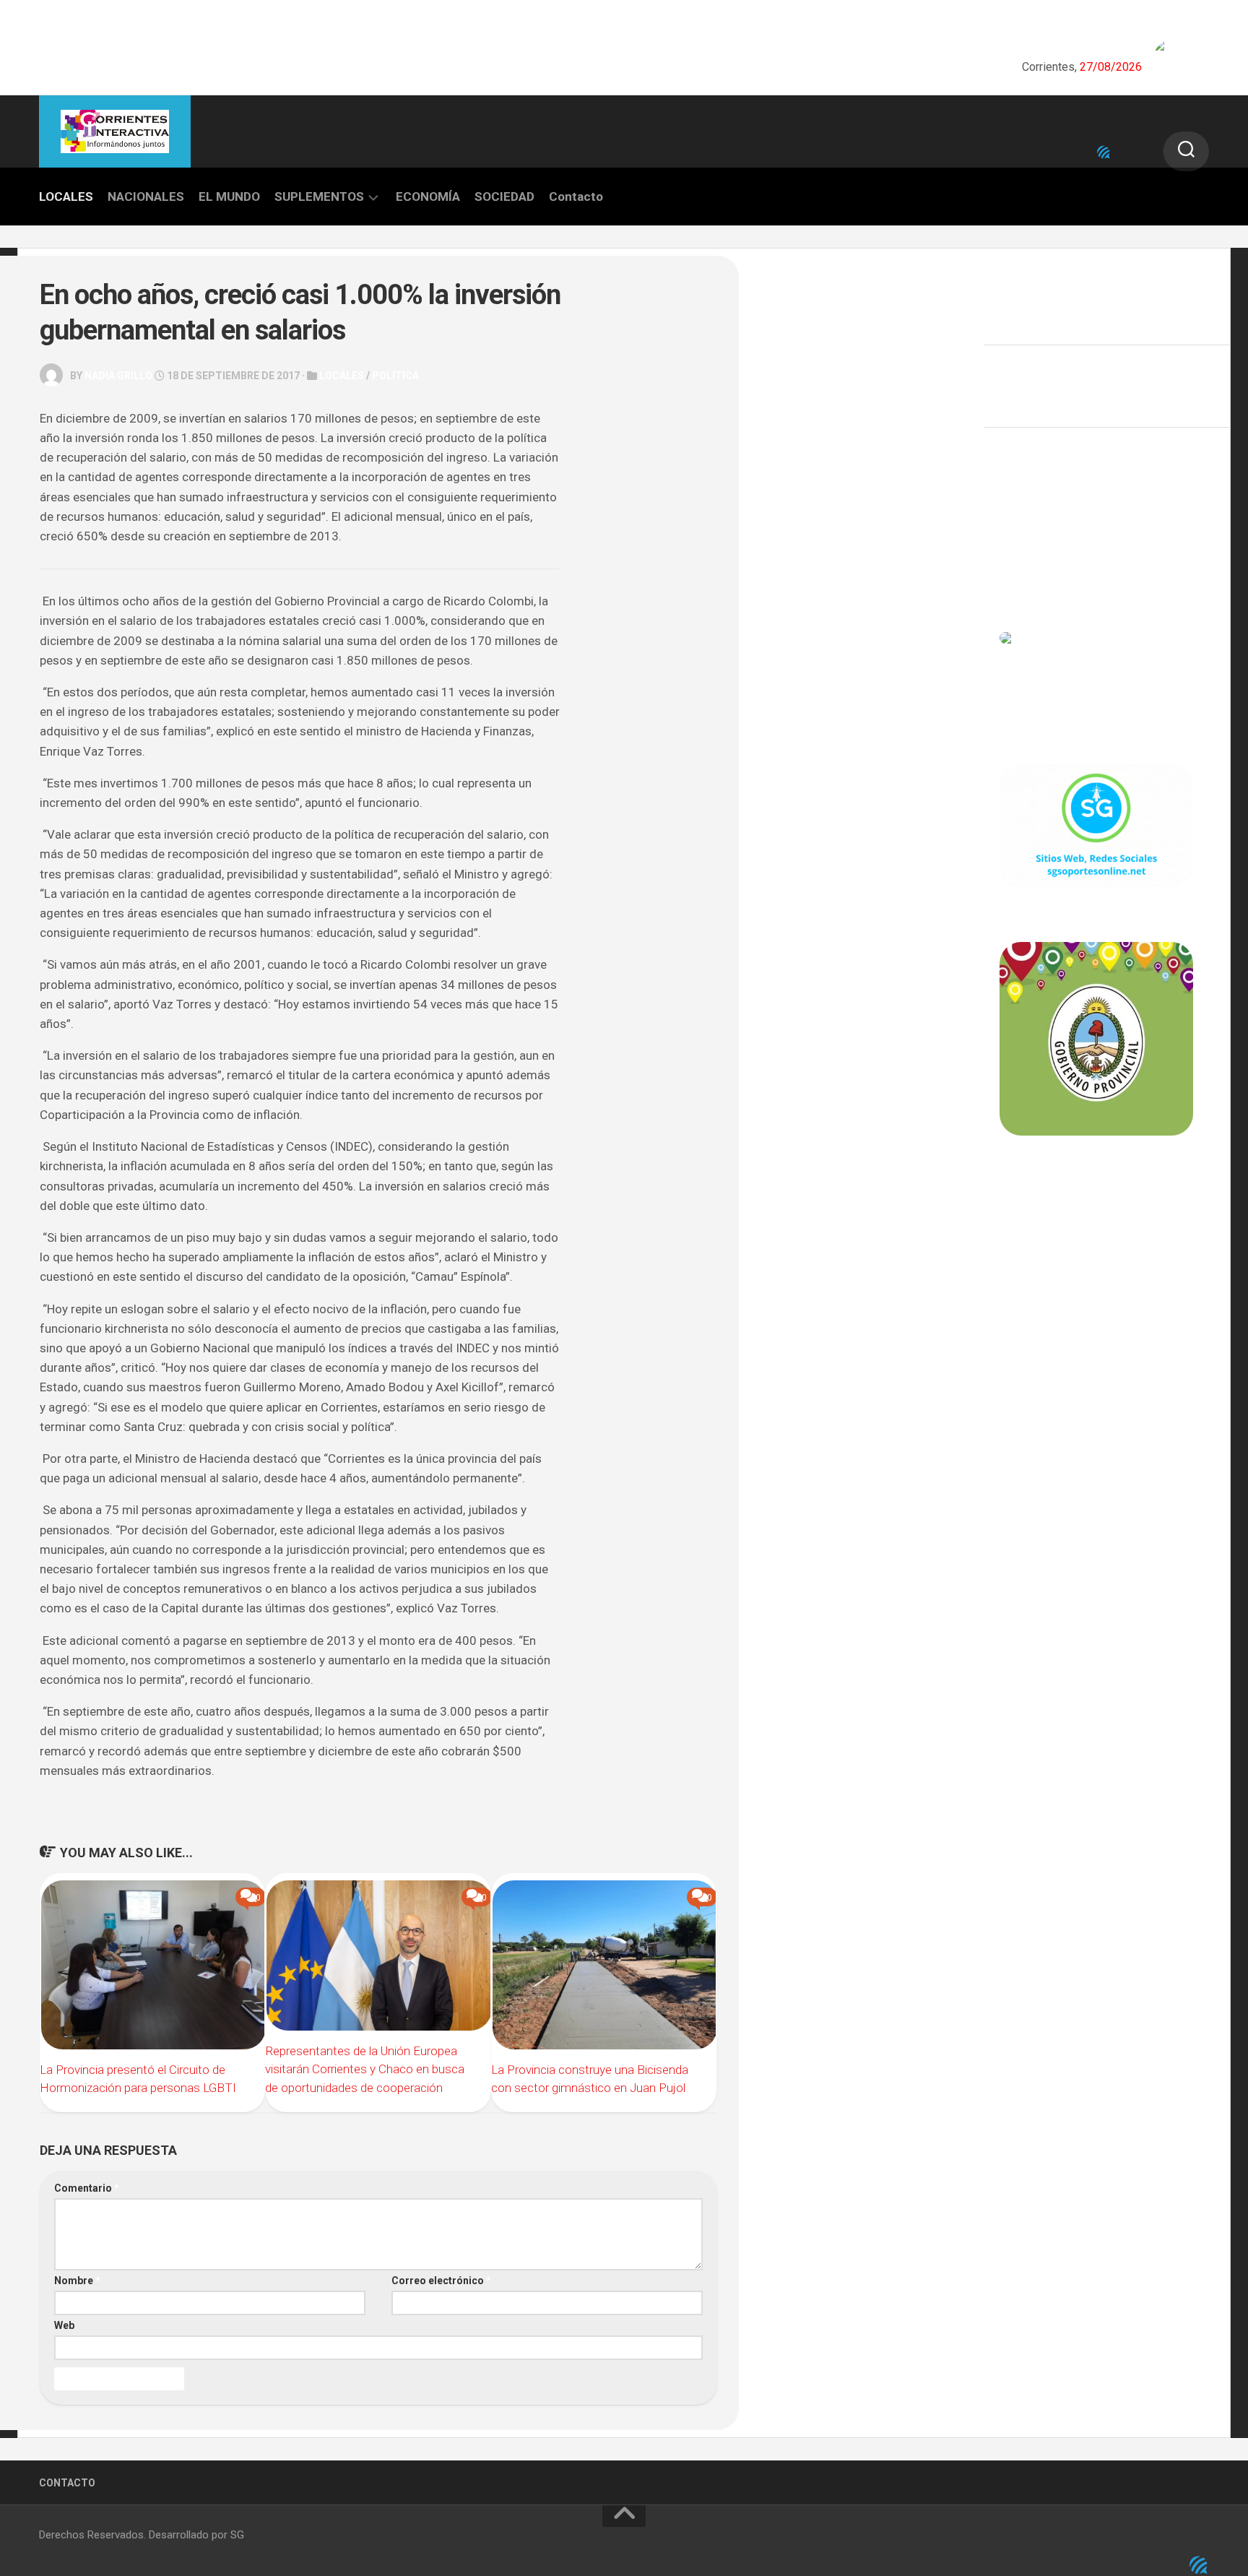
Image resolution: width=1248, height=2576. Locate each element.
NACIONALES (146, 196)
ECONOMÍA (428, 196)
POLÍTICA (395, 376)
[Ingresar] (1104, 152)
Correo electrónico (441, 2281)
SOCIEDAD (504, 196)
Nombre (77, 2281)
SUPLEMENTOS (319, 196)
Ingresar (1020, 511)
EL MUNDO (229, 196)
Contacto (576, 196)
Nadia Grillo (118, 376)
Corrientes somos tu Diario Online (1095, 1236)
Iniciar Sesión (1032, 574)
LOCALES (66, 196)
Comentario (87, 2188)
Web (64, 2325)
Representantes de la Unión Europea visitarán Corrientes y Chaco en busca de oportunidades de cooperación (365, 2069)
